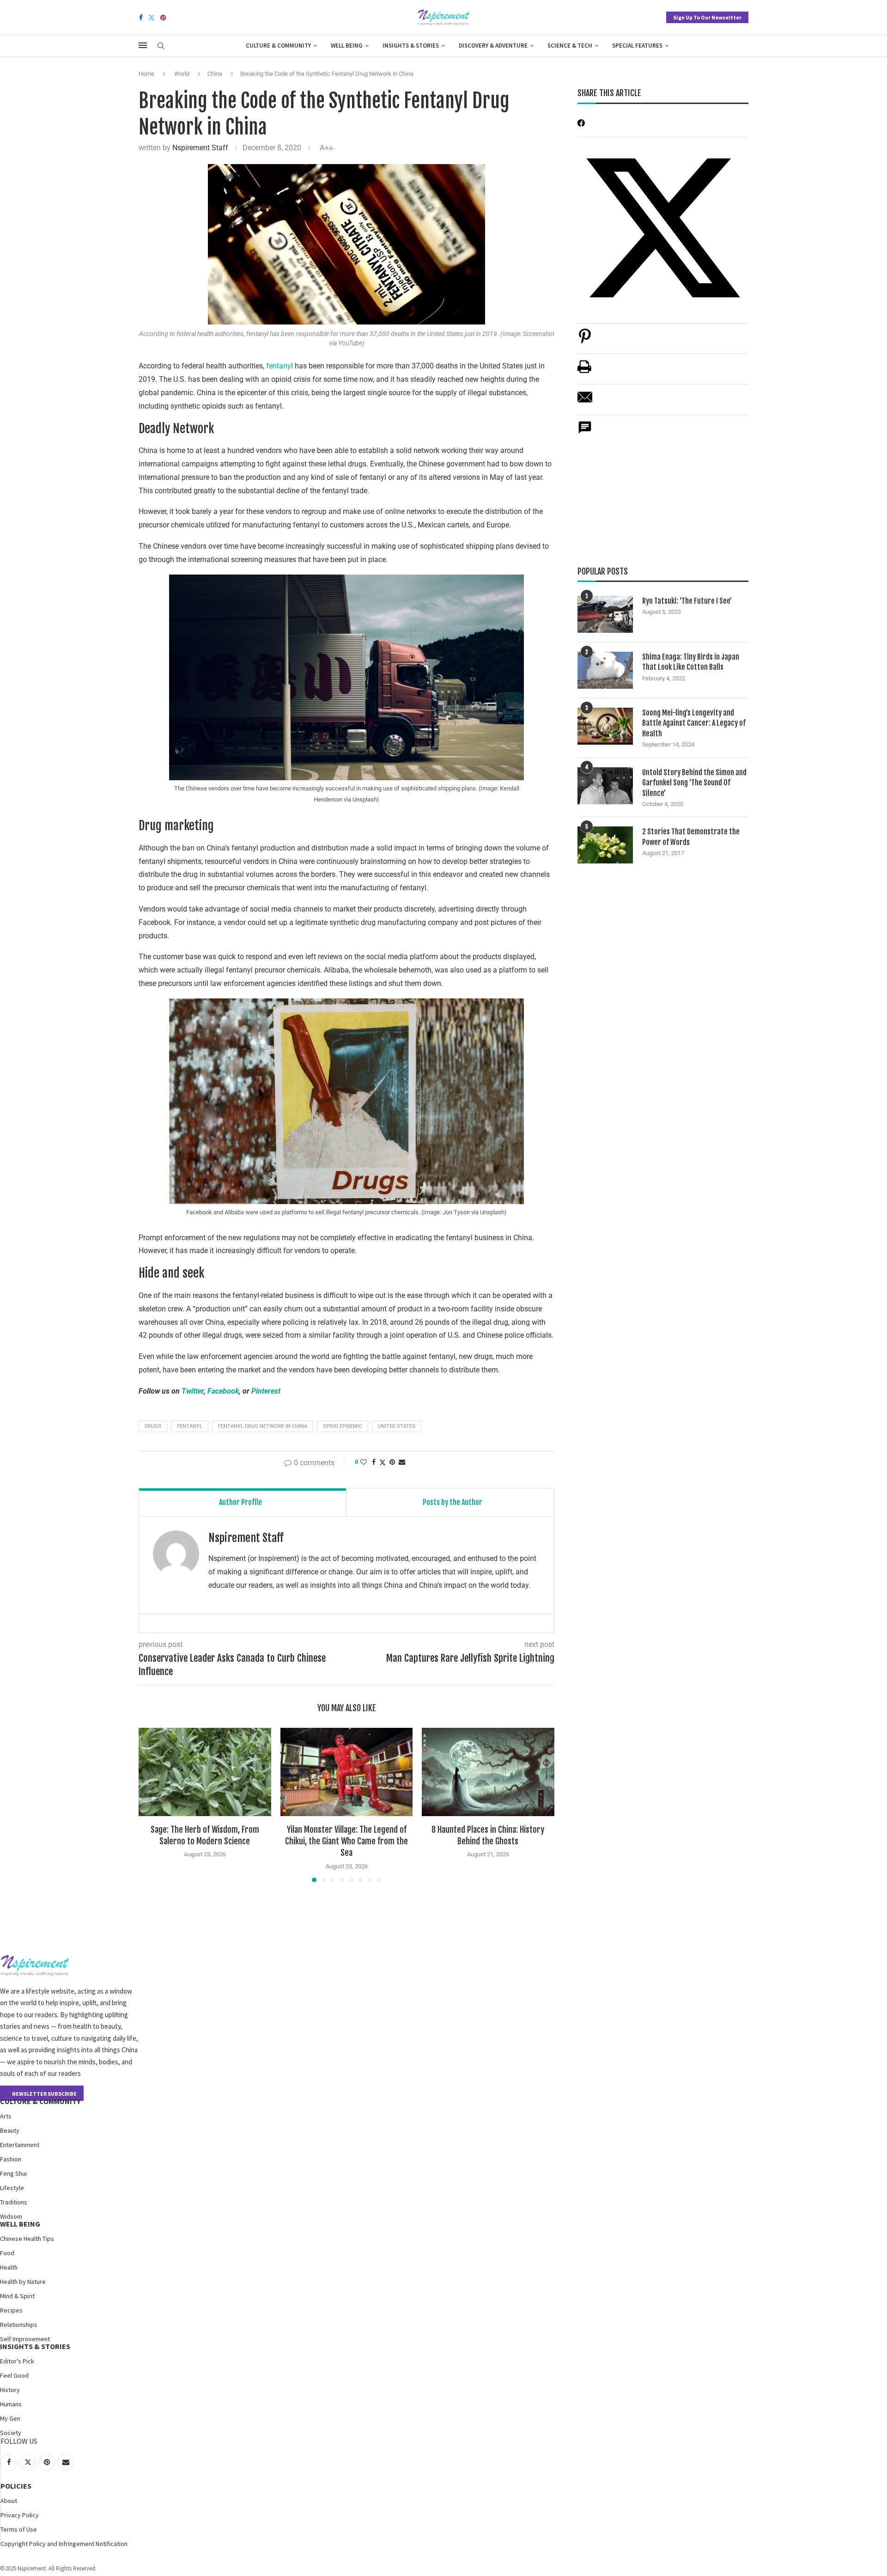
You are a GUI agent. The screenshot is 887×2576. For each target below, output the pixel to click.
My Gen (10, 2418)
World (182, 74)
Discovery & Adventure (493, 46)
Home (146, 74)
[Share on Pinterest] (585, 341)
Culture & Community (278, 46)
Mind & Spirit (17, 2296)
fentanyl (279, 366)
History (10, 2390)
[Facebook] (141, 18)
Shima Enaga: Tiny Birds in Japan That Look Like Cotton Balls (691, 662)
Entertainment (20, 2145)
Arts (6, 2116)
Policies (16, 2486)
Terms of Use (19, 2529)
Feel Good (14, 2375)
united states (397, 1426)
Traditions (14, 2202)
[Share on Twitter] (383, 1462)
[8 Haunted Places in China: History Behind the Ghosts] (488, 1772)
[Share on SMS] (585, 432)
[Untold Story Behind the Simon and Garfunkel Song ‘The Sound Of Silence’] (605, 786)
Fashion (11, 2159)
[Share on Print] (584, 371)
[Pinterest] (163, 18)
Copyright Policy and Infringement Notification (64, 2544)
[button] (151, 1805)
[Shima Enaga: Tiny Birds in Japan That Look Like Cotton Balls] (605, 670)
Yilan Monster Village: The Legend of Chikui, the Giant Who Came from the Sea (346, 1841)
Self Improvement (25, 2339)
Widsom (11, 2216)
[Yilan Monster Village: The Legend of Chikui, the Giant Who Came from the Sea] (347, 1772)
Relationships (19, 2325)
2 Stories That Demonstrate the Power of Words (691, 837)
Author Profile (240, 1502)
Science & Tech (570, 46)
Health (9, 2267)
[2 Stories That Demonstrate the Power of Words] (605, 845)
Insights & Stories (411, 46)
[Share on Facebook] (374, 1462)
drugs (153, 1426)
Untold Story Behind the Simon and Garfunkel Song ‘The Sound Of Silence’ (694, 783)
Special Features (637, 46)
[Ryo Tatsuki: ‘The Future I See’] (605, 614)
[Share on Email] (585, 402)
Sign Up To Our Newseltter (707, 17)
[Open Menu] (143, 45)
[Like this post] (364, 1462)
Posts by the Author (453, 1502)
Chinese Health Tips (27, 2239)
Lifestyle (12, 2188)
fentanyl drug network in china (263, 1426)
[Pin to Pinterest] (392, 1462)
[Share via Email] (402, 1462)
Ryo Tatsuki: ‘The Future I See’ (687, 601)
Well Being (347, 46)
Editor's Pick (17, 2361)
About (9, 2501)
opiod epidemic (343, 1426)
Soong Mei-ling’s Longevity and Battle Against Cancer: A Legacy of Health (694, 723)
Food (7, 2253)
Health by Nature (23, 2282)
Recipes (11, 2310)
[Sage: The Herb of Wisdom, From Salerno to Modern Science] (205, 1772)
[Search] (161, 46)
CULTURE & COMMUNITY (40, 2101)
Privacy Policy (20, 2515)
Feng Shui (13, 2173)
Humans (11, 2404)
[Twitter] (152, 18)
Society (11, 2433)
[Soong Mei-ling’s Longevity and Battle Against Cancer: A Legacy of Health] (605, 726)
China (215, 74)
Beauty (10, 2130)
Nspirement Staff (200, 148)
